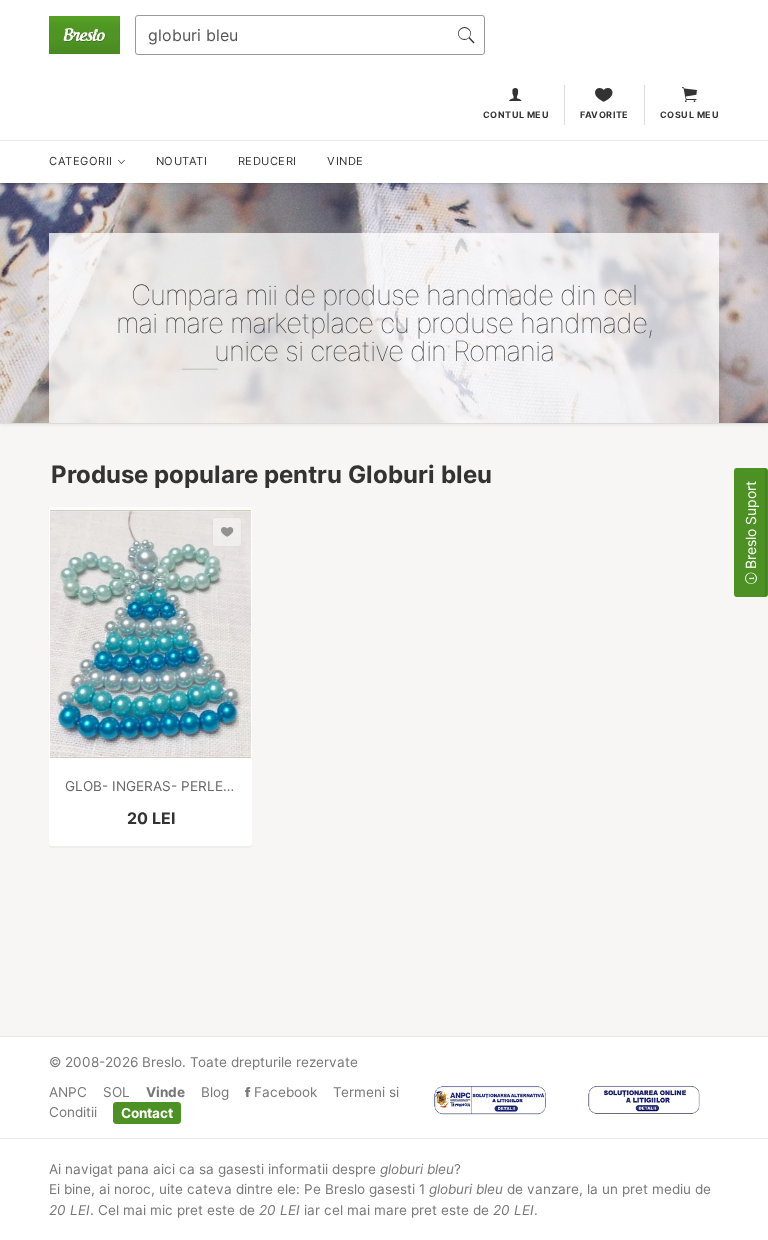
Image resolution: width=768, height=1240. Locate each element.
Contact (147, 1112)
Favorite (604, 114)
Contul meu (516, 114)
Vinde (165, 1092)
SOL (116, 1092)
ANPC (68, 1092)
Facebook (283, 1092)
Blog (215, 1092)
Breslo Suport (750, 527)
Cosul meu (689, 114)
